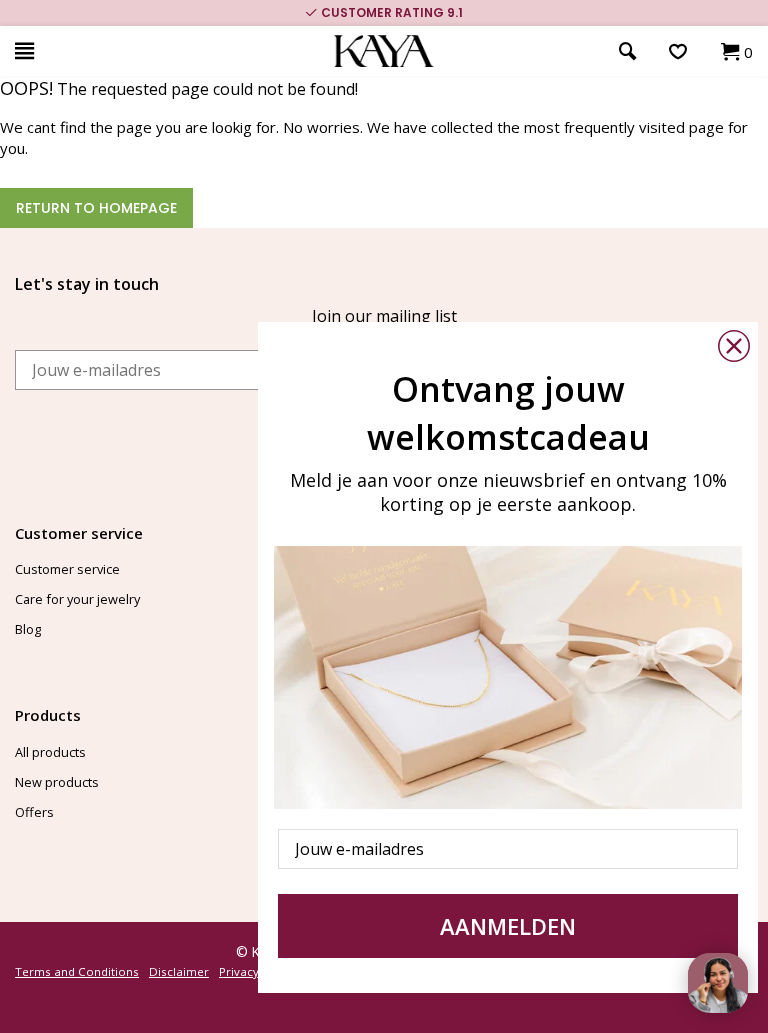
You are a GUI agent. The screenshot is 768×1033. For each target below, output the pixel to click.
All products (50, 752)
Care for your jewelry (77, 599)
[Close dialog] (734, 346)
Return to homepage (96, 208)
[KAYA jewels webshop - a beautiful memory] (384, 51)
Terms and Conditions (77, 971)
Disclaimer (179, 971)
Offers (34, 812)
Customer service (67, 569)
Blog (28, 629)
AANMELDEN (508, 926)
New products (57, 782)
